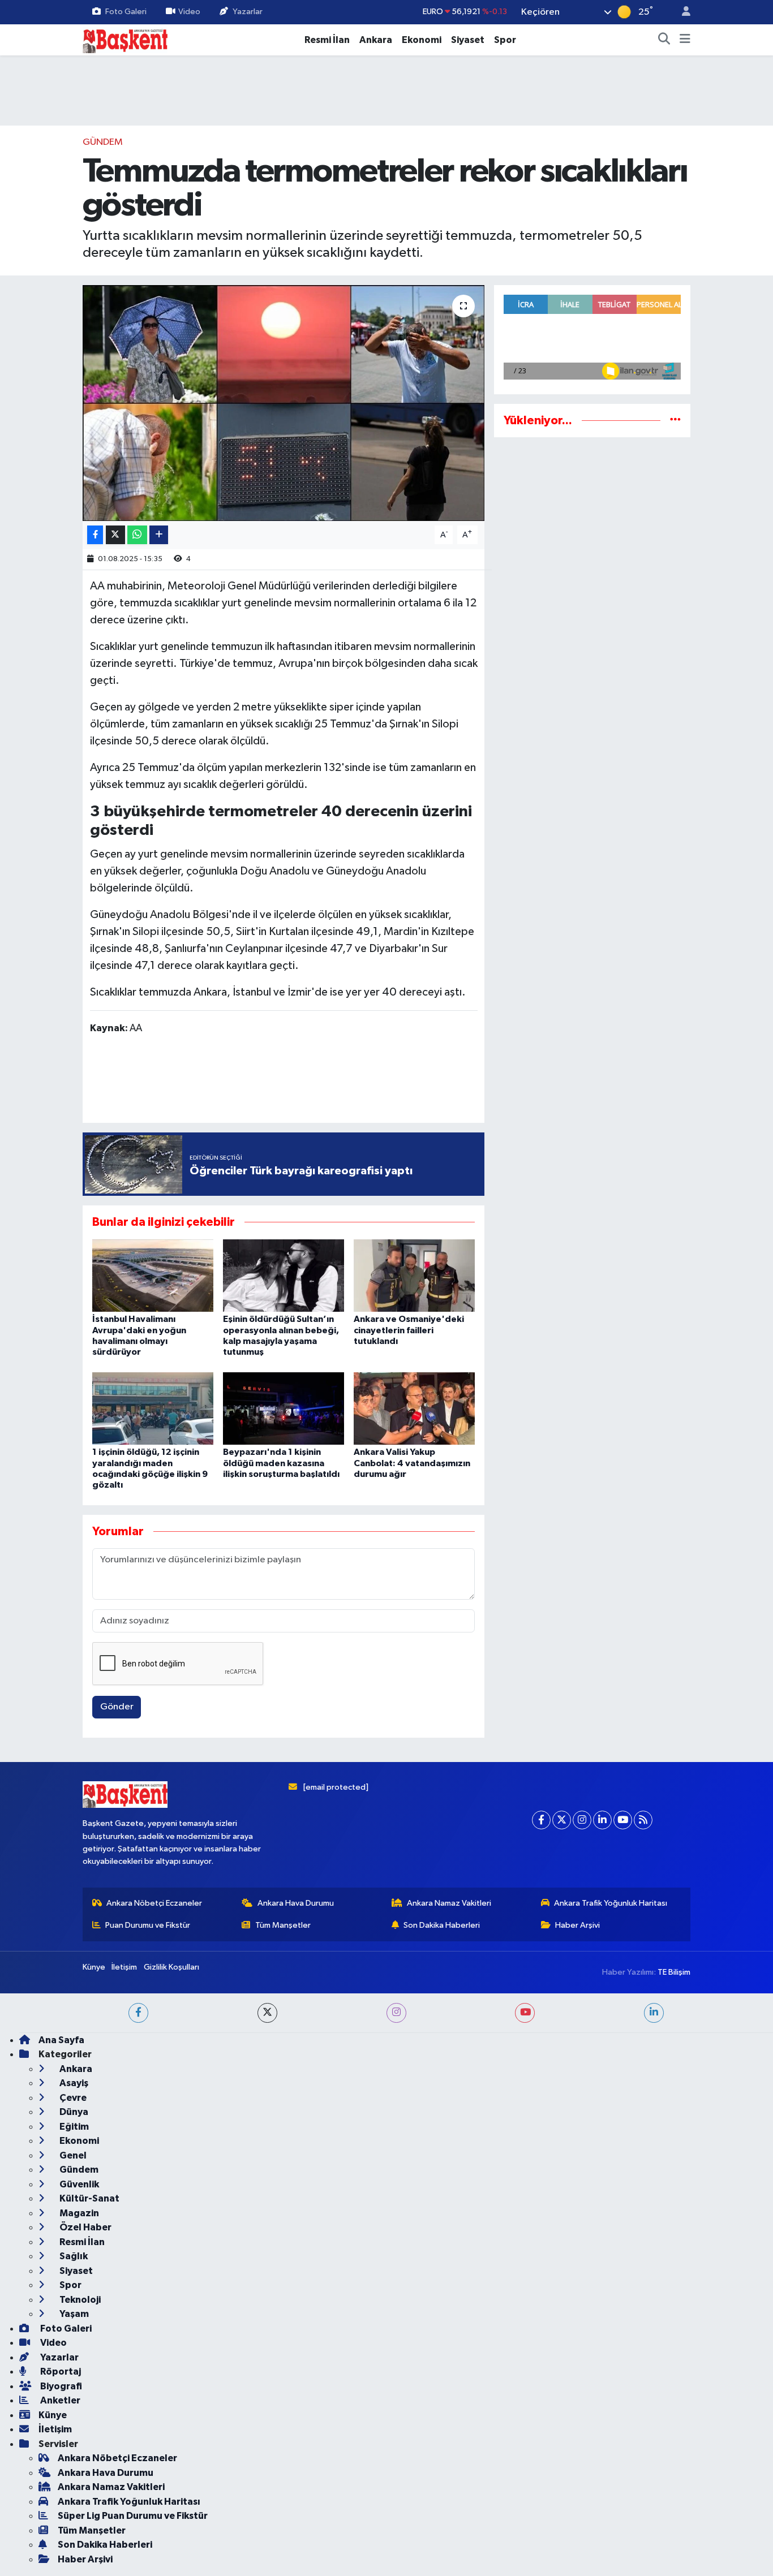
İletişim (124, 1967)
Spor (505, 40)
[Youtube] (623, 1820)
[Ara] (664, 40)
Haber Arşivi (577, 1925)
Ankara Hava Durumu (296, 1903)
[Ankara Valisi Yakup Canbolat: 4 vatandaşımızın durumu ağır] (414, 1408)
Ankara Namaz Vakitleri (449, 1903)
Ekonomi (422, 40)
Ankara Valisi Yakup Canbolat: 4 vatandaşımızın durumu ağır (412, 1463)
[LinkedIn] (602, 1820)
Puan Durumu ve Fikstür (148, 1925)
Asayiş (73, 2083)
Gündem (103, 142)
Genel (72, 2155)
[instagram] (396, 2013)
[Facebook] (541, 1820)
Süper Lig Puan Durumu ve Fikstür (133, 2516)
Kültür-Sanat (89, 2198)
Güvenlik (78, 2184)
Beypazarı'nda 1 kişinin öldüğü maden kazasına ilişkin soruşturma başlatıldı (281, 1463)
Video (189, 12)
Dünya (73, 2112)
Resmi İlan (327, 40)
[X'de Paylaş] (115, 535)
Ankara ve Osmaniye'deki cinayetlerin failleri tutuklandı (409, 1330)
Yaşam (73, 2314)
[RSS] (643, 1820)
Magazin (78, 2213)
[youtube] (525, 2013)
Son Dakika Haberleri (442, 1925)
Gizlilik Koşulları (171, 1967)
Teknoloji (79, 2300)
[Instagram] (582, 1820)
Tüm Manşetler (283, 1925)
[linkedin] (654, 2013)
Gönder (117, 1707)
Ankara (376, 40)
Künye (94, 1967)
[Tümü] (675, 421)
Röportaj (60, 2372)
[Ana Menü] (685, 40)
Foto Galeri (126, 12)
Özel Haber (85, 2227)
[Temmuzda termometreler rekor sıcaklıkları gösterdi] (284, 403)
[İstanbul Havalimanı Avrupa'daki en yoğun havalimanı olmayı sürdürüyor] (153, 1275)
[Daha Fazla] (159, 535)
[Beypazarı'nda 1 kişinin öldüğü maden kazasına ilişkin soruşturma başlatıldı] (284, 1408)
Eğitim (73, 2127)
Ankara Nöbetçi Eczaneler (154, 1903)
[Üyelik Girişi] (681, 12)
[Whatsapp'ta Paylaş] (137, 535)
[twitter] (267, 2013)
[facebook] (138, 2013)
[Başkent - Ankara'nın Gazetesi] (125, 39)
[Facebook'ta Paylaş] (95, 535)
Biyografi (60, 2386)
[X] (562, 1820)
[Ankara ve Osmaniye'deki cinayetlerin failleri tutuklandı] (414, 1275)
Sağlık (73, 2256)
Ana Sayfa (61, 2040)
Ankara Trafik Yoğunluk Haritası (611, 1903)
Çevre (72, 2098)
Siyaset (468, 40)
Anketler (59, 2400)
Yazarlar (248, 12)
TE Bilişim (674, 1972)
